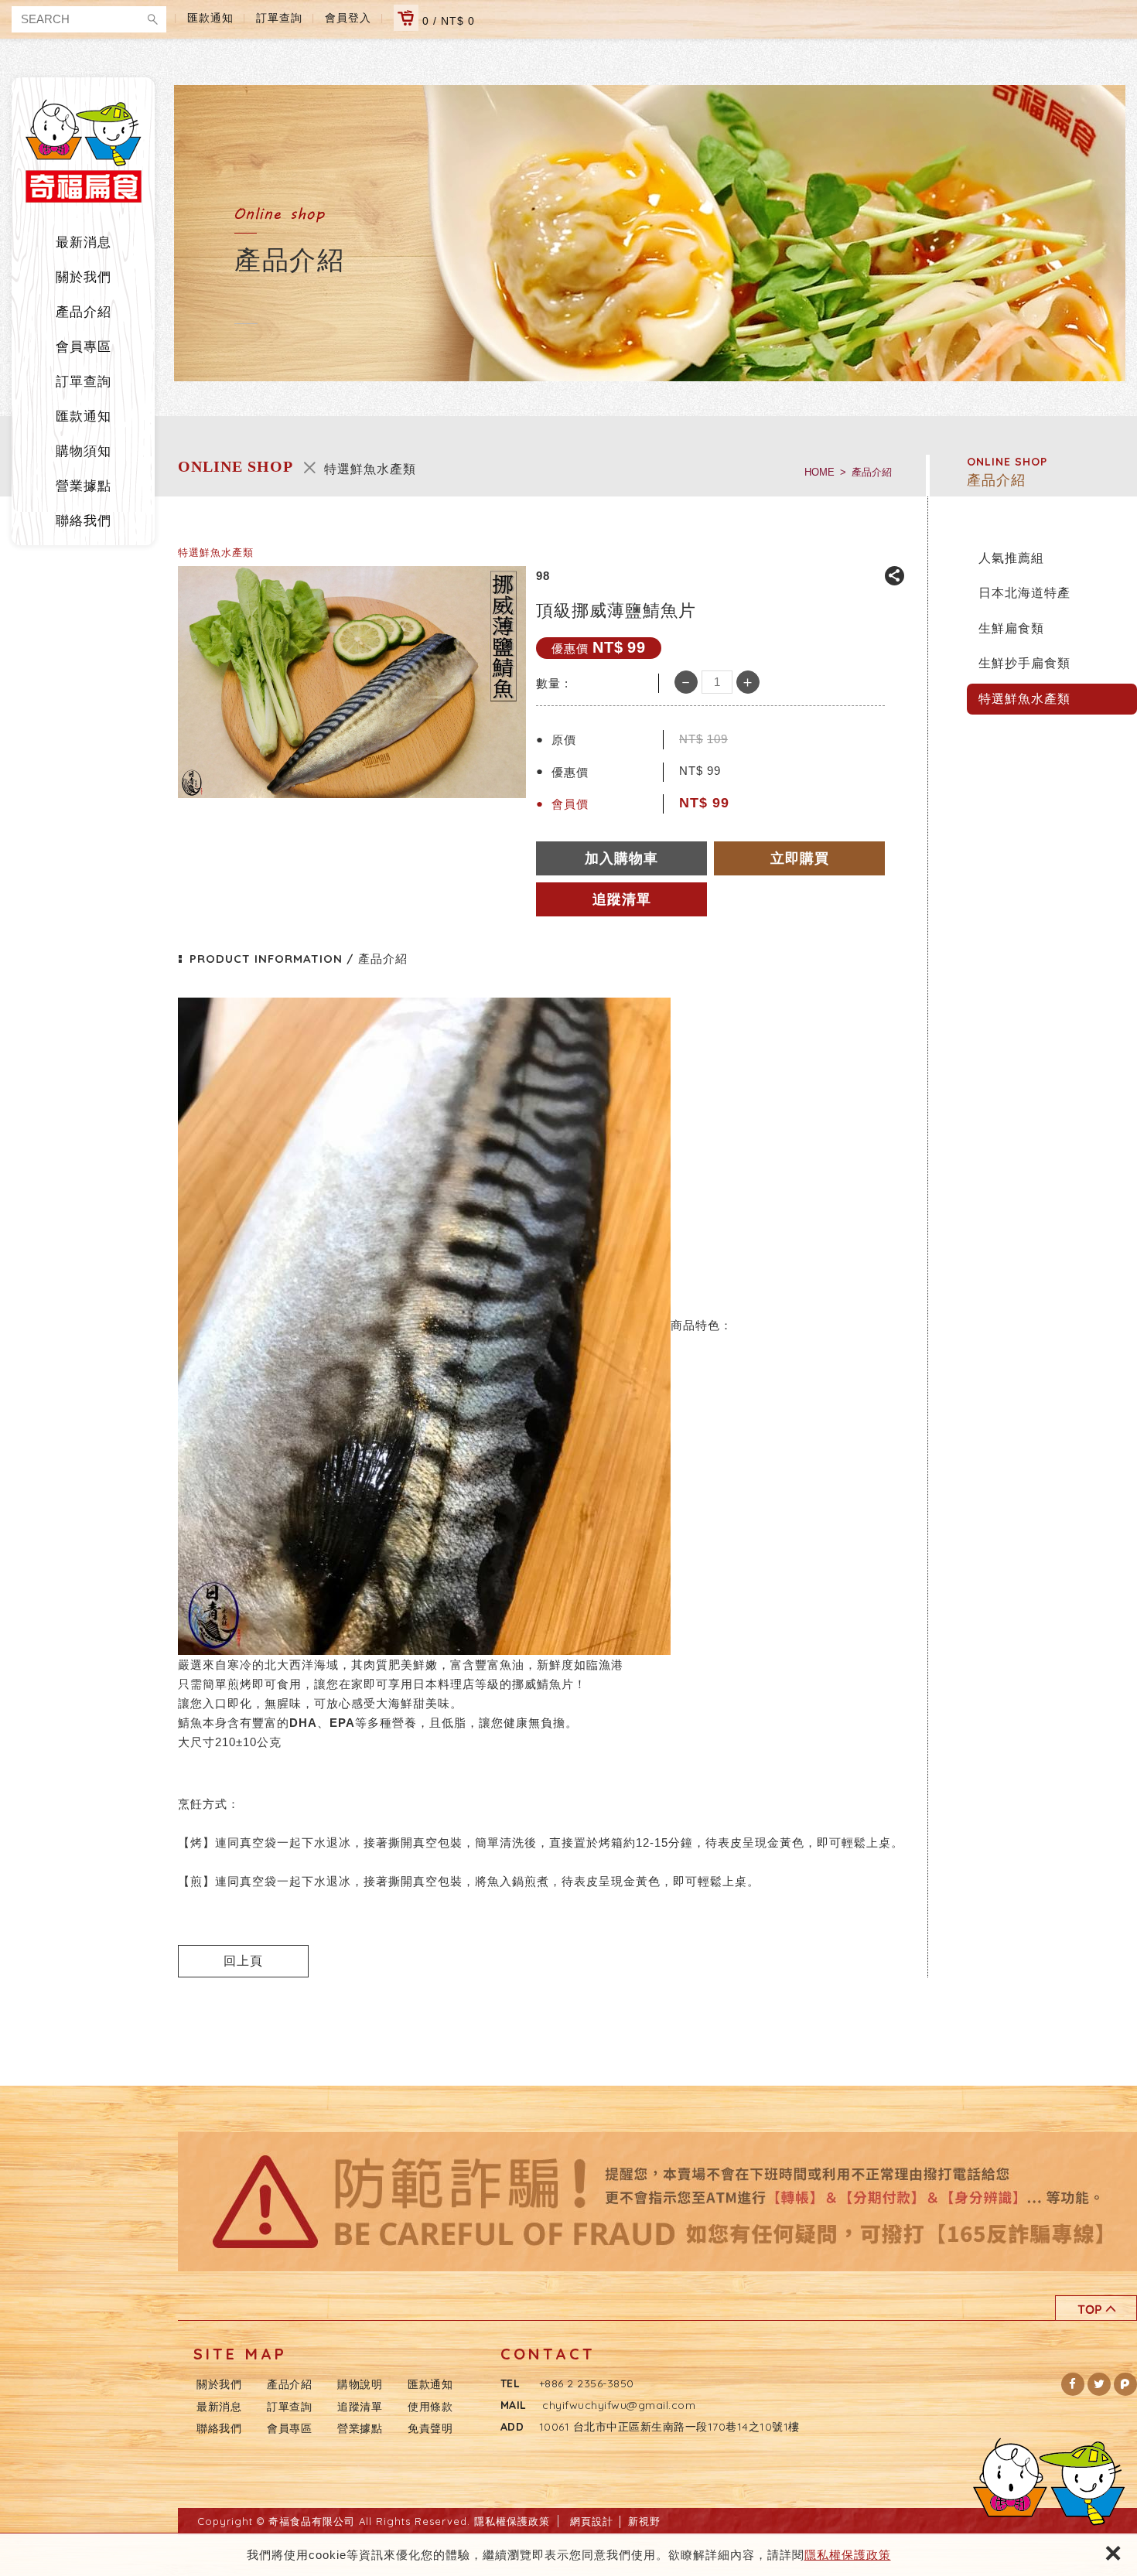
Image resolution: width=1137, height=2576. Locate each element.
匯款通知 (210, 18)
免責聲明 (430, 2428)
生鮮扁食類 (1011, 628)
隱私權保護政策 (848, 2555)
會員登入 (348, 18)
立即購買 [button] (800, 858)
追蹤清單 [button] (622, 899)
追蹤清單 (360, 2407)
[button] (1073, 2384)
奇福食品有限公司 (84, 151)
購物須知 (84, 451)
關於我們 (84, 277)
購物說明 (360, 2384)
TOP (1096, 2308)
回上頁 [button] (243, 1961)
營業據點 (84, 486)
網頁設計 (592, 2521)
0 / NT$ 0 (447, 21)
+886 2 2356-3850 (587, 2383)
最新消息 (84, 242)
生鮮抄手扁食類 (1024, 663)
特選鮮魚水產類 (1024, 699)
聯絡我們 (84, 521)
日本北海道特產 (1024, 593)
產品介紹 (84, 312)
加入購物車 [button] (621, 858)
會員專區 (84, 347)
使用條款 (430, 2407)
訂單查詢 (279, 18)
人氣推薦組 (1011, 558)
